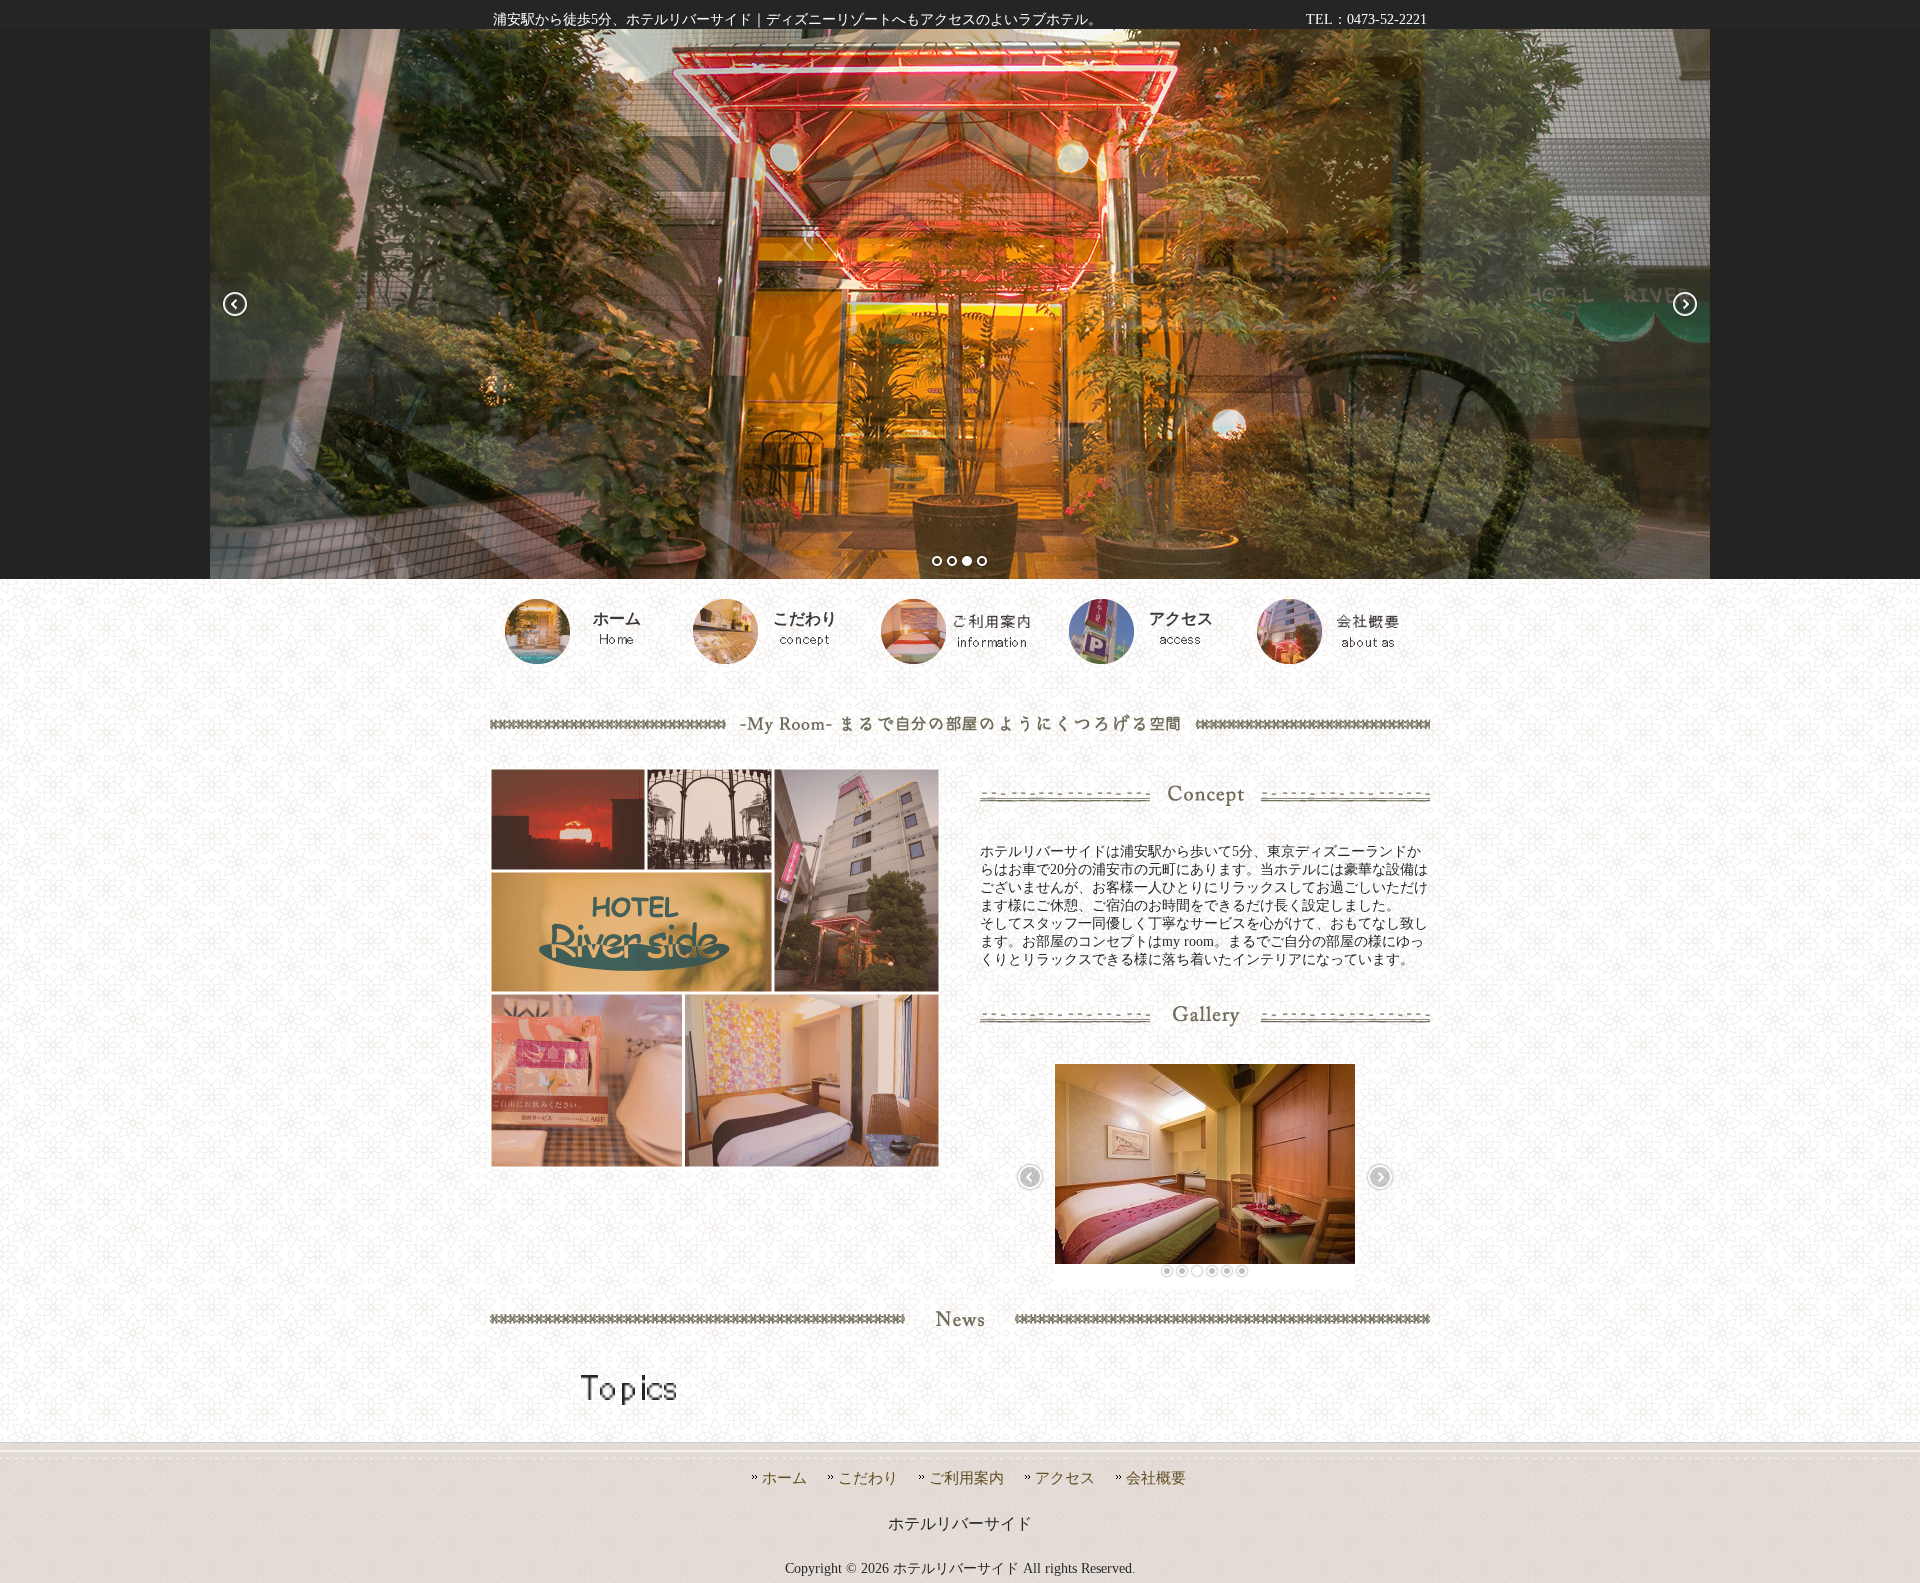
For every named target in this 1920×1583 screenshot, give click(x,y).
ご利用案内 (966, 1477)
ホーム (784, 1477)
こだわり (868, 1477)
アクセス (1065, 1477)
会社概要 (1156, 1477)
